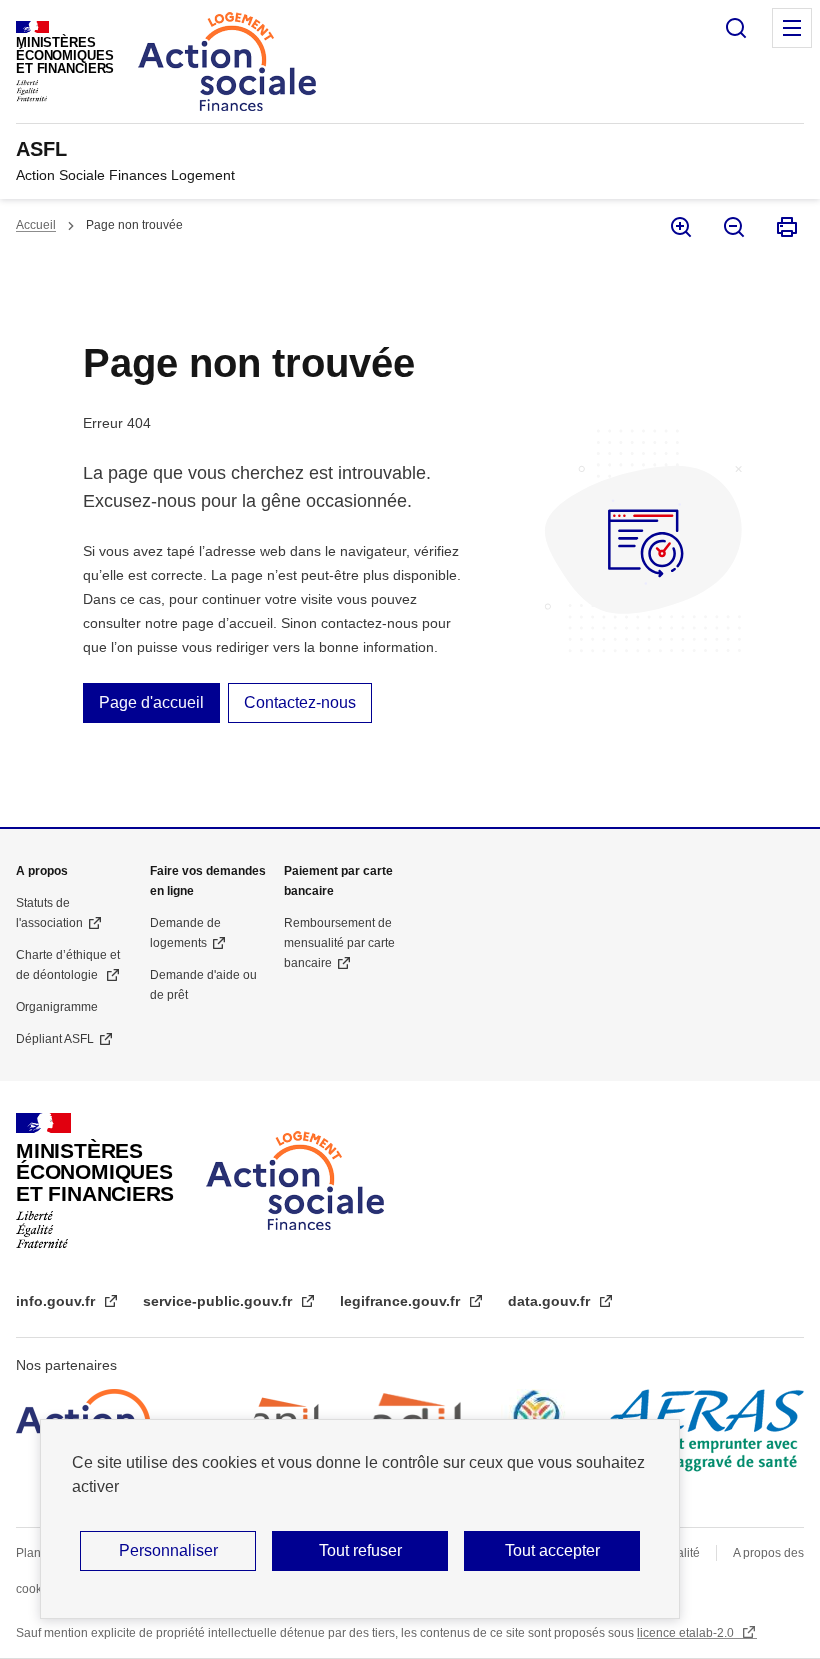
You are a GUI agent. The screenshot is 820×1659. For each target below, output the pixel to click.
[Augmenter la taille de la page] (679, 227)
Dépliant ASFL (55, 1039)
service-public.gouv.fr (219, 1301)
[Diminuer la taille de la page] (732, 227)
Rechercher (736, 28)
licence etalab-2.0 (687, 1633)
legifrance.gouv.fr (402, 1301)
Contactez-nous (300, 702)
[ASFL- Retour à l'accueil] (295, 1180)
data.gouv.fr (551, 1301)
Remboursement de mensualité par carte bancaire (339, 943)
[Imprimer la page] (785, 227)
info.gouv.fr (57, 1301)
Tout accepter (552, 1550)
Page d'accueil (151, 702)
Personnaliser (168, 1550)
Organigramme (57, 1007)
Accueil (36, 225)
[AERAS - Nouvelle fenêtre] (704, 1430)
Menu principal (792, 28)
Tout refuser (360, 1550)
